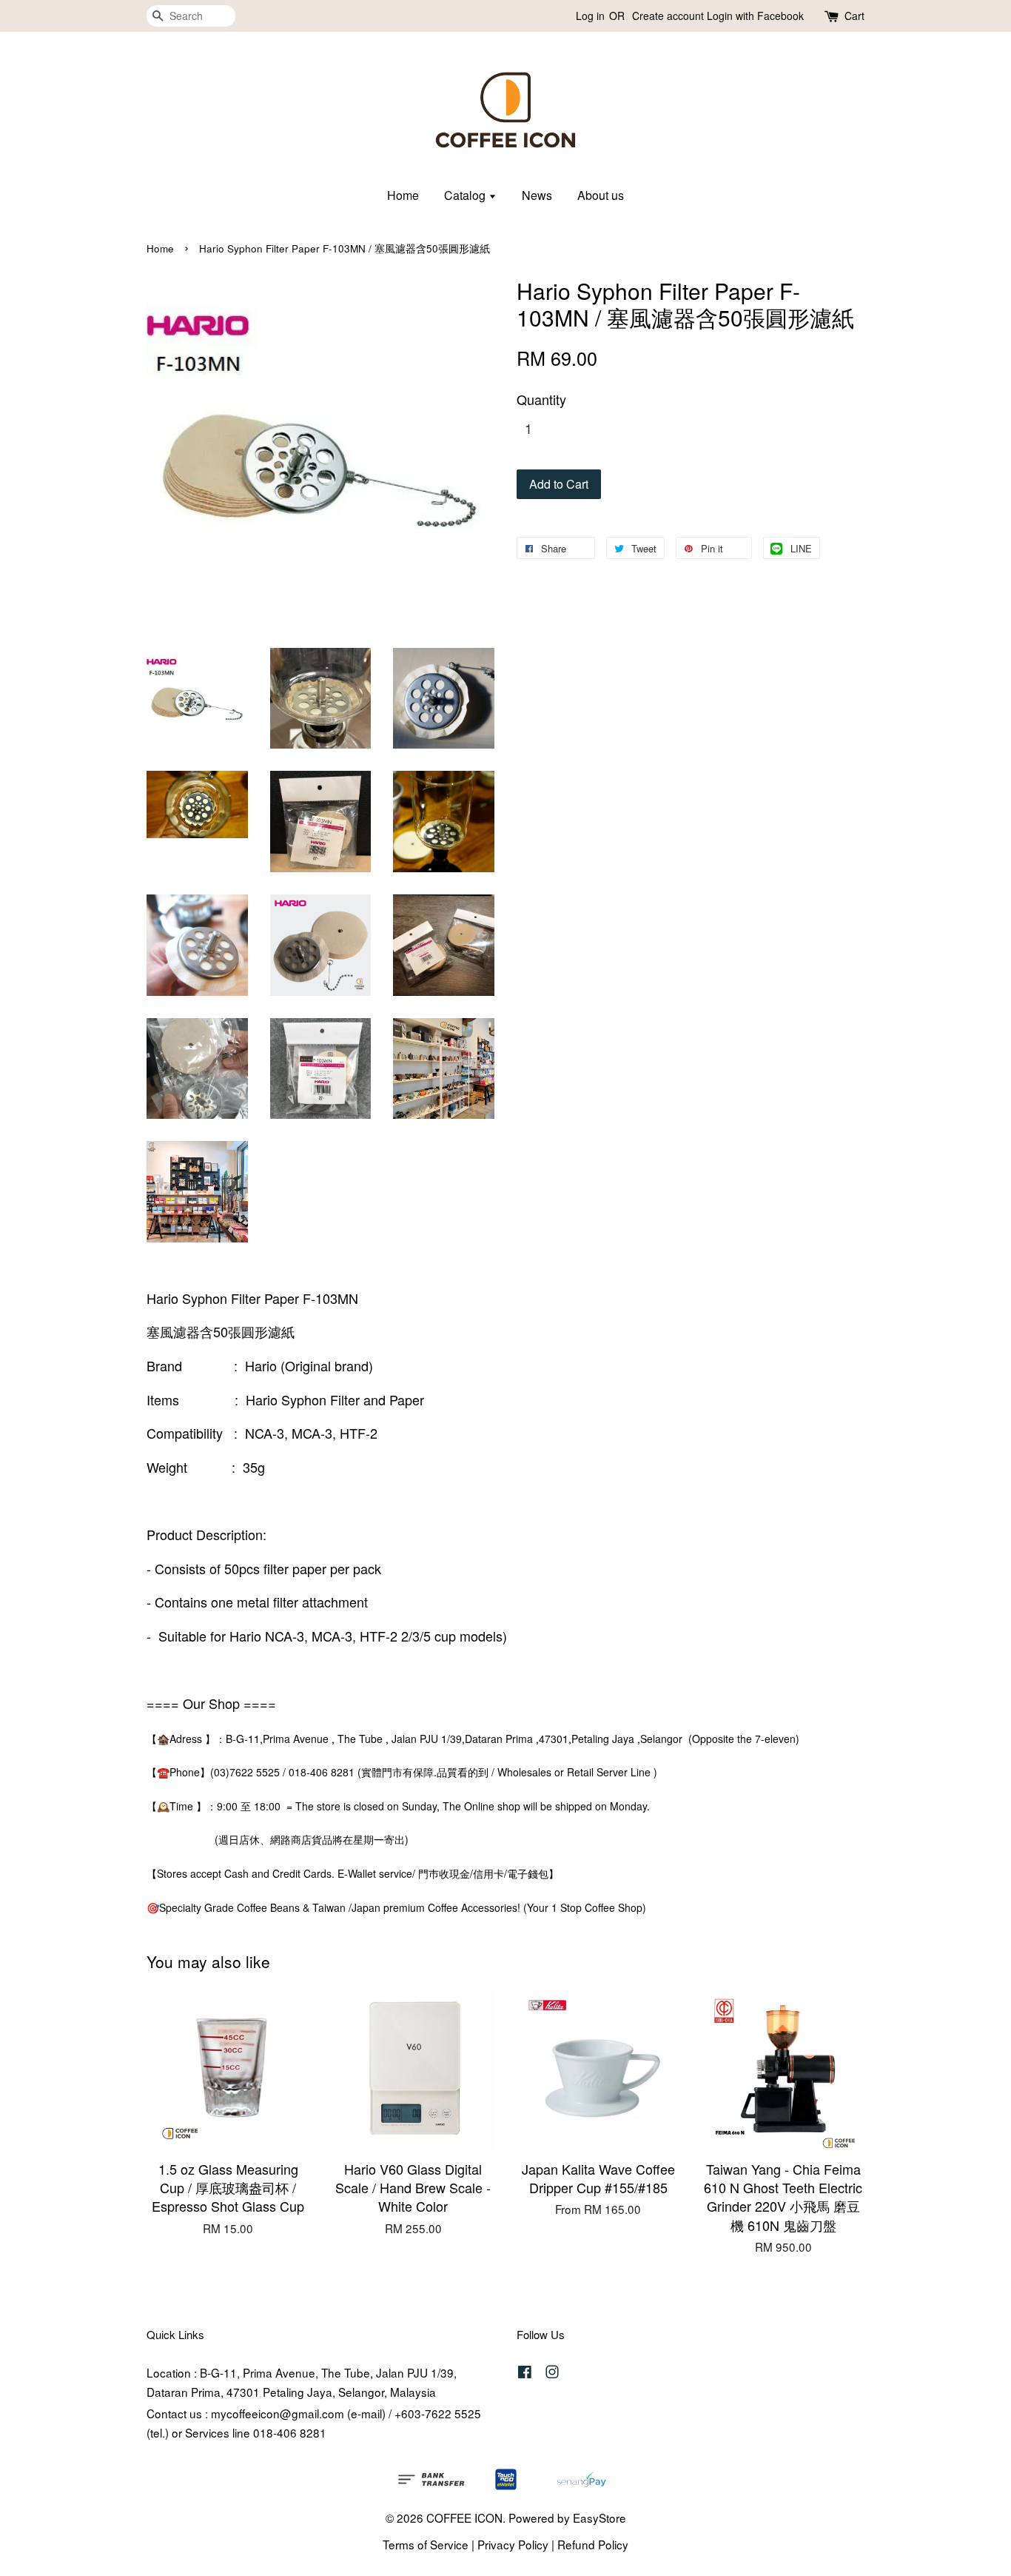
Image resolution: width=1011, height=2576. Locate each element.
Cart (854, 16)
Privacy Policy (513, 2544)
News (537, 195)
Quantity (541, 399)
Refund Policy (593, 2544)
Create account (668, 16)
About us (601, 195)
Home (403, 195)
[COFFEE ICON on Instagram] (552, 2373)
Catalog (466, 195)
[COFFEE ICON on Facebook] (525, 2373)
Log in (590, 16)
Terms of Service (426, 2544)
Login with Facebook (755, 16)
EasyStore (599, 2518)
